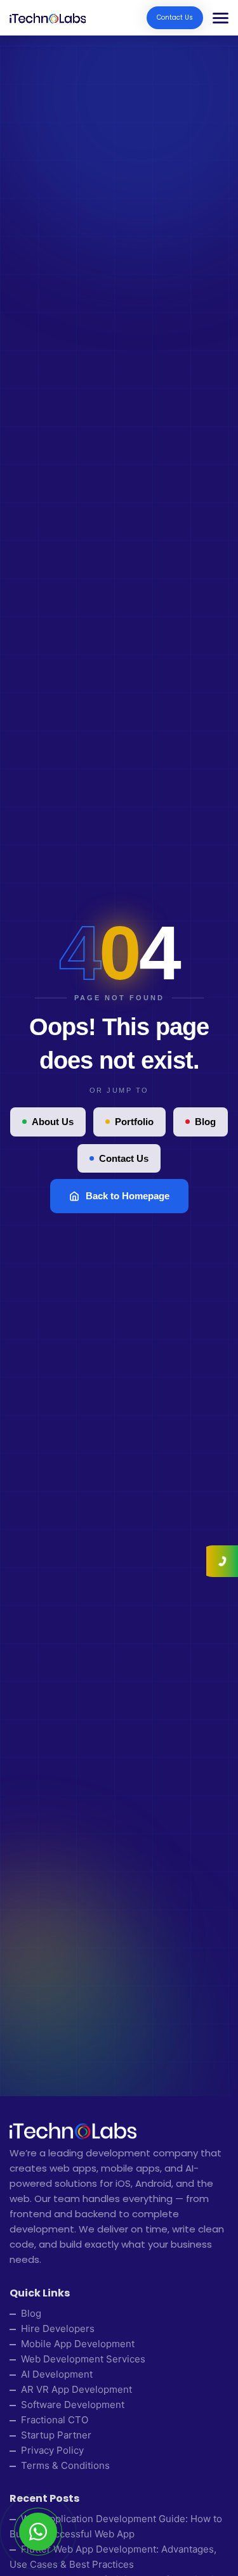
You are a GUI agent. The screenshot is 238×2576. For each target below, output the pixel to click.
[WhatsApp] (38, 2532)
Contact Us (175, 17)
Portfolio (134, 1122)
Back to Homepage (128, 1196)
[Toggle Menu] (216, 18)
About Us (53, 1122)
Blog (205, 1122)
